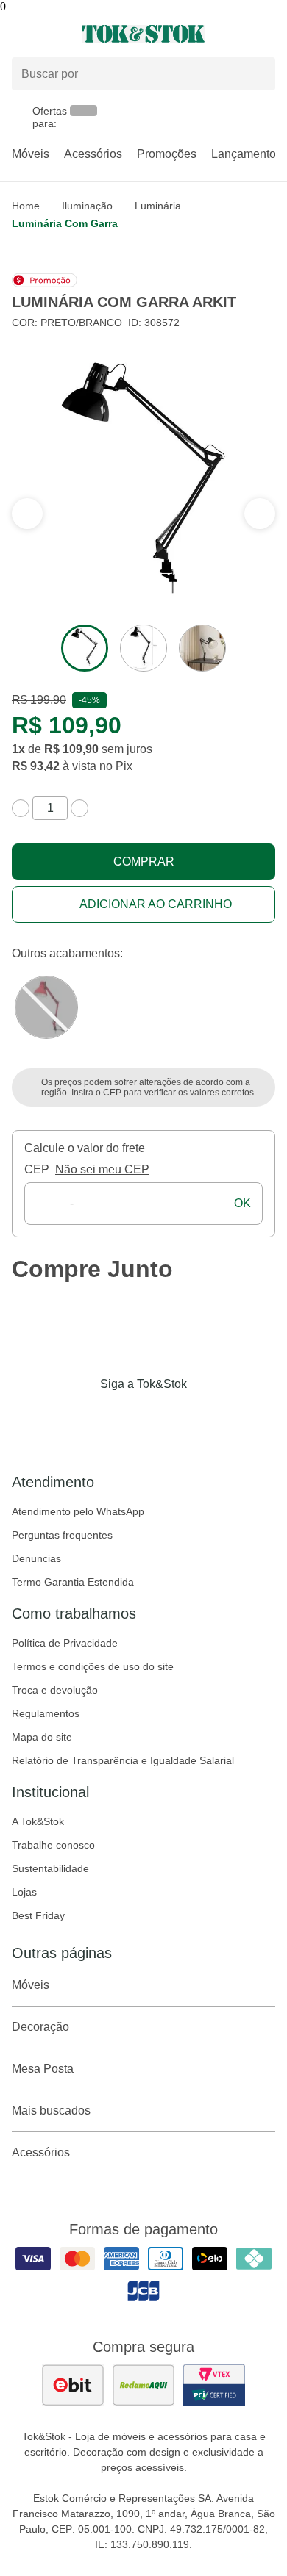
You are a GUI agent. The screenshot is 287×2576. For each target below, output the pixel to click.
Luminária (158, 206)
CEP (37, 1169)
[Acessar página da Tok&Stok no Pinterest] (164, 1414)
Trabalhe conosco (53, 1845)
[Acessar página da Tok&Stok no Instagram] (123, 1414)
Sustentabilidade (50, 1868)
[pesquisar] (258, 74)
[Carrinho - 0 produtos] (266, 34)
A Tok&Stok (38, 1821)
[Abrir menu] (48, 34)
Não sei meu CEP (102, 1169)
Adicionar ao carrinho (156, 904)
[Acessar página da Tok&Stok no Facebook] (82, 1414)
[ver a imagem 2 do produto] (143, 648)
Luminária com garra (65, 223)
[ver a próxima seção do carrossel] (27, 514)
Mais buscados (51, 2111)
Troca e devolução (55, 1690)
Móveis (31, 154)
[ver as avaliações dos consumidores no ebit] (73, 2385)
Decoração (40, 2027)
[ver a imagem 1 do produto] (85, 648)
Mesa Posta (43, 2069)
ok (242, 1203)
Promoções (167, 154)
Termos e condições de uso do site (93, 1666)
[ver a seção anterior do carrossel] (260, 514)
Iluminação (87, 206)
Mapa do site (42, 1737)
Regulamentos (46, 1713)
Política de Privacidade (65, 1643)
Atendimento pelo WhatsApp (78, 1511)
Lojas (24, 1892)
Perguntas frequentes (62, 1535)
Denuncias (36, 1558)
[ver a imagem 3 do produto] (202, 648)
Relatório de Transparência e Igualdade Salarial (123, 1760)
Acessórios (93, 154)
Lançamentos (247, 154)
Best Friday (38, 1915)
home (26, 206)
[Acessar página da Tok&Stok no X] (205, 1414)
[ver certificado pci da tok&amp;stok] (214, 2385)
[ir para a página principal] (143, 34)
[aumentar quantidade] (79, 808)
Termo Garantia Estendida (73, 1582)
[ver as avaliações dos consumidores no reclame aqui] (143, 2385)
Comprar (144, 861)
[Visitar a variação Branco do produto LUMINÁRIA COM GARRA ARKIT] (46, 1007)
